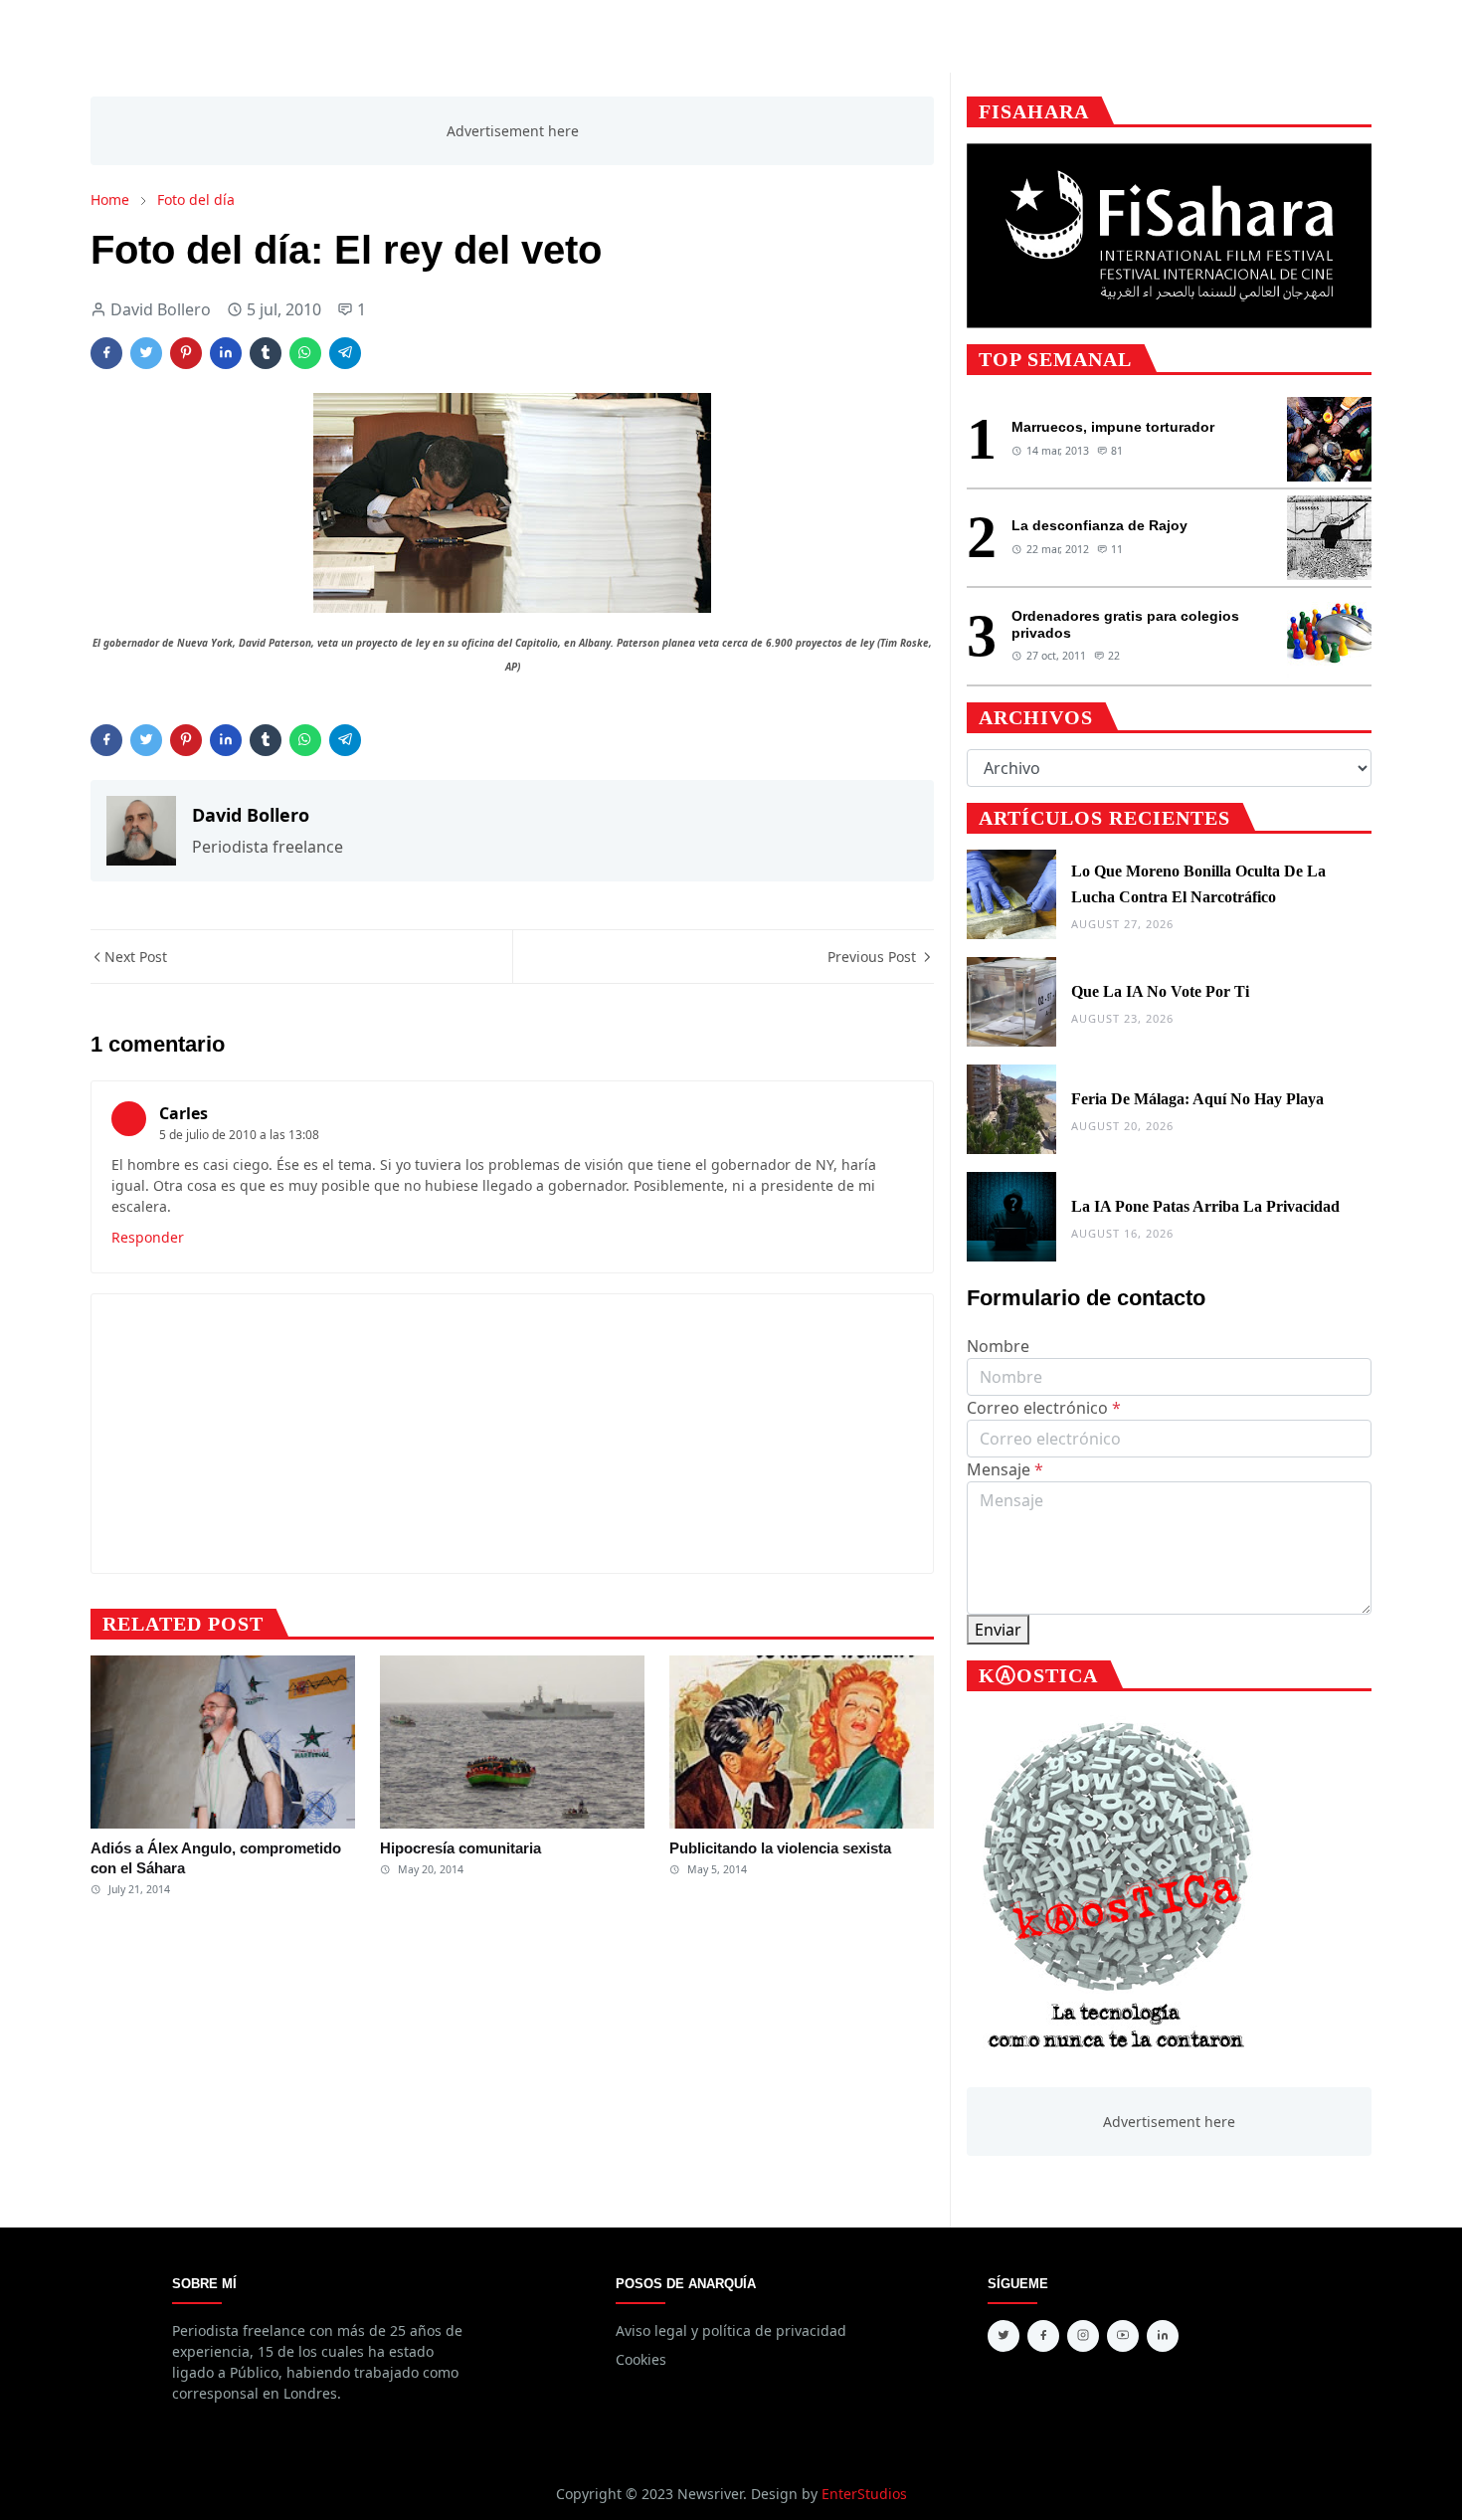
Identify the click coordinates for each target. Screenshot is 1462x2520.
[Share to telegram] (345, 353)
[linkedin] (1163, 2336)
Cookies (641, 2359)
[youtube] (1123, 2336)
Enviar (998, 1630)
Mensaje (1005, 1469)
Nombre (998, 1346)
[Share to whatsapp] (305, 353)
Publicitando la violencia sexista (780, 1848)
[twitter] (1004, 2336)
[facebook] (1043, 2336)
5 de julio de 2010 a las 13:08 (239, 1135)
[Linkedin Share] (226, 353)
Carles (183, 1113)
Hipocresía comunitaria (460, 1848)
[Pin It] (186, 353)
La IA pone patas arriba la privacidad (1205, 1206)
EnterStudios (864, 2494)
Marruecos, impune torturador (1113, 427)
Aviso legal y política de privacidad (731, 2330)
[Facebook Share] (106, 353)
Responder (148, 1237)
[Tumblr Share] (266, 353)
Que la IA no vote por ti (1160, 991)
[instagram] (1083, 2336)
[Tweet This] (146, 353)
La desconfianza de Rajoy (1099, 525)
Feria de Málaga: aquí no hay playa (1197, 1099)
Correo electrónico (1044, 1408)
